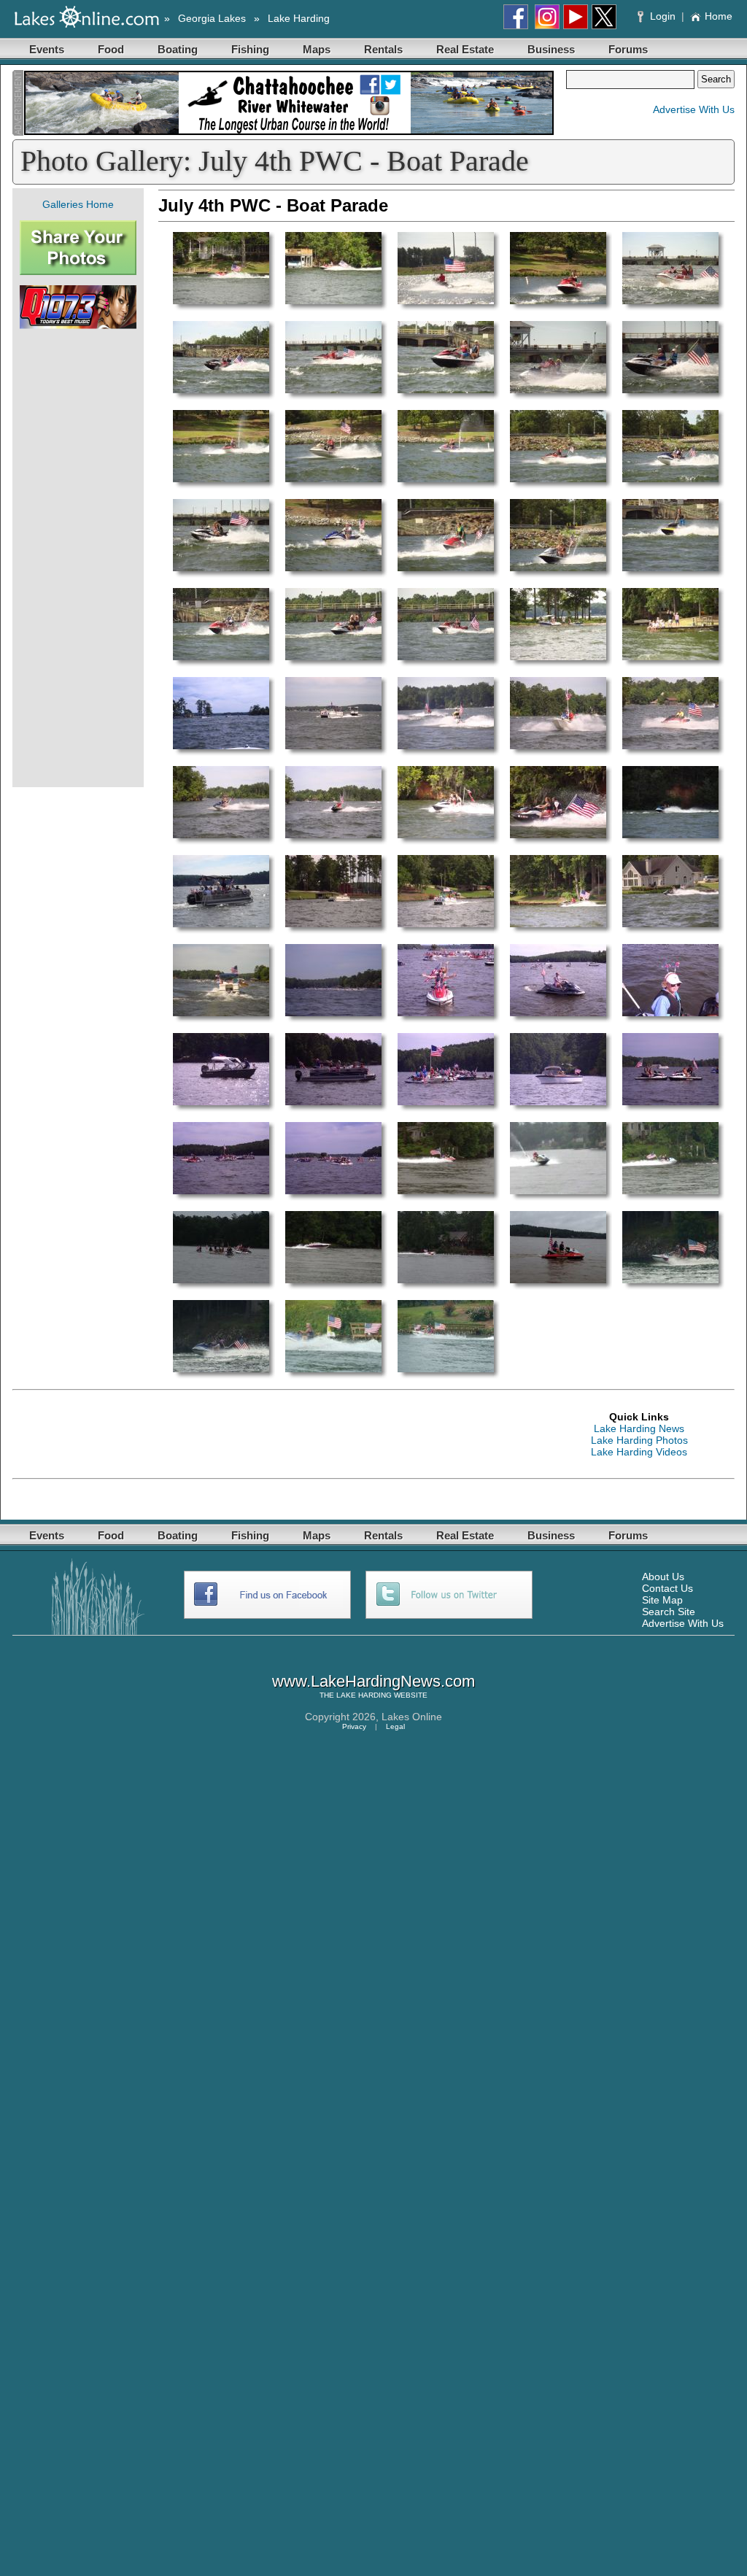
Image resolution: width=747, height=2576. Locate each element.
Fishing (250, 49)
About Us (663, 1577)
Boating (178, 49)
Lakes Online (412, 1717)
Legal (395, 1726)
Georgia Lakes (212, 18)
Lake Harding (299, 18)
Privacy (354, 1726)
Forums (628, 49)
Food (111, 49)
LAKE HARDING (364, 1695)
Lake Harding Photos (639, 1440)
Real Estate (465, 49)
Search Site (669, 1612)
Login (663, 16)
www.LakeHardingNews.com (373, 1681)
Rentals (383, 49)
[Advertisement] (78, 558)
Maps (317, 49)
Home (719, 16)
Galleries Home (78, 204)
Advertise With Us (694, 109)
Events (47, 49)
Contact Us (667, 1588)
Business (551, 49)
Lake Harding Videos (639, 1452)
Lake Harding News (639, 1428)
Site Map (662, 1600)
